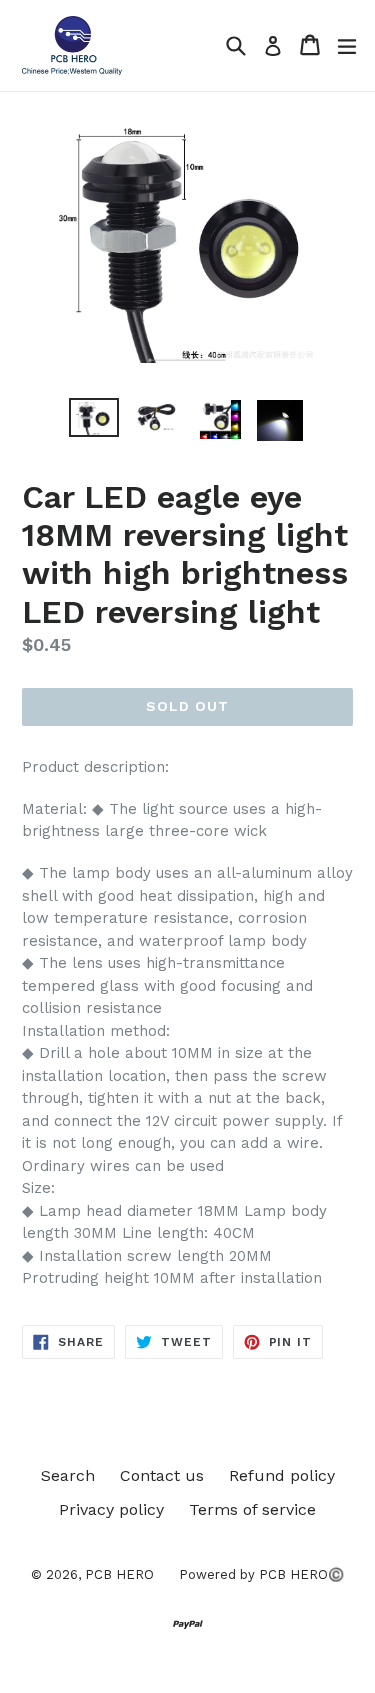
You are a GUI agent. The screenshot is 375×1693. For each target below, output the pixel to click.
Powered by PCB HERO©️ (261, 1574)
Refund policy (282, 1475)
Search (68, 1475)
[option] (94, 417)
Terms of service (252, 1509)
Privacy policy (111, 1509)
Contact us (162, 1475)
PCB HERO (119, 1574)
